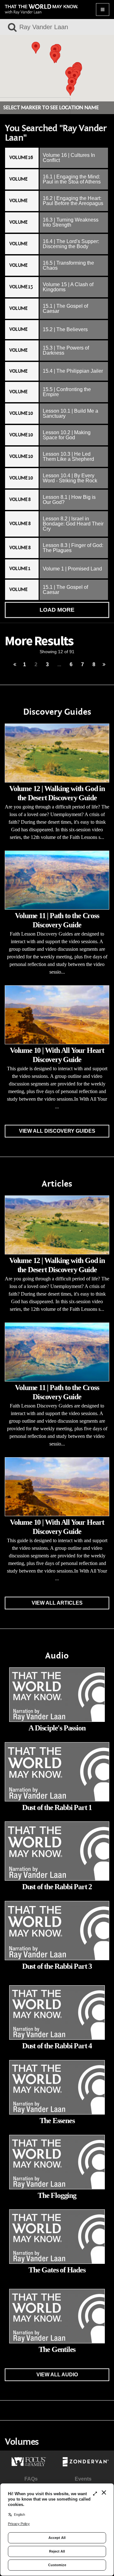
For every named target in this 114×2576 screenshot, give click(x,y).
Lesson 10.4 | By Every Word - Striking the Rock (70, 478)
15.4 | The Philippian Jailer (73, 371)
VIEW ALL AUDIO (57, 2375)
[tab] (57, 158)
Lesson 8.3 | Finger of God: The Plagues (73, 548)
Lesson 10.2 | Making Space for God (67, 435)
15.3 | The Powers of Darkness (66, 350)
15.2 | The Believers (65, 329)
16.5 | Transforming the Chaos (68, 265)
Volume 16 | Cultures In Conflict (69, 158)
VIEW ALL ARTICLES (57, 1603)
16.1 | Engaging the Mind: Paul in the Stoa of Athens (72, 179)
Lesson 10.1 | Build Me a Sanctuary (70, 413)
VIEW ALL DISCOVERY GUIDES (57, 1131)
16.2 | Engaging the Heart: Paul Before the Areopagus (73, 201)
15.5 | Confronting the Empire (67, 392)
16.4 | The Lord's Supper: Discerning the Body (71, 244)
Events (83, 2479)
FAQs (31, 2479)
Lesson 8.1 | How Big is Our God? (69, 500)
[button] (54, 57)
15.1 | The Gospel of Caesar (65, 309)
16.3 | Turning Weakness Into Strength (71, 222)
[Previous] (15, 665)
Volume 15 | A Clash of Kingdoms (68, 287)
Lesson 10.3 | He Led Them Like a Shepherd (68, 457)
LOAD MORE (57, 610)
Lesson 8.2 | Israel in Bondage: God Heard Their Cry (73, 524)
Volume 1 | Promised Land (72, 569)
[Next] (104, 665)
